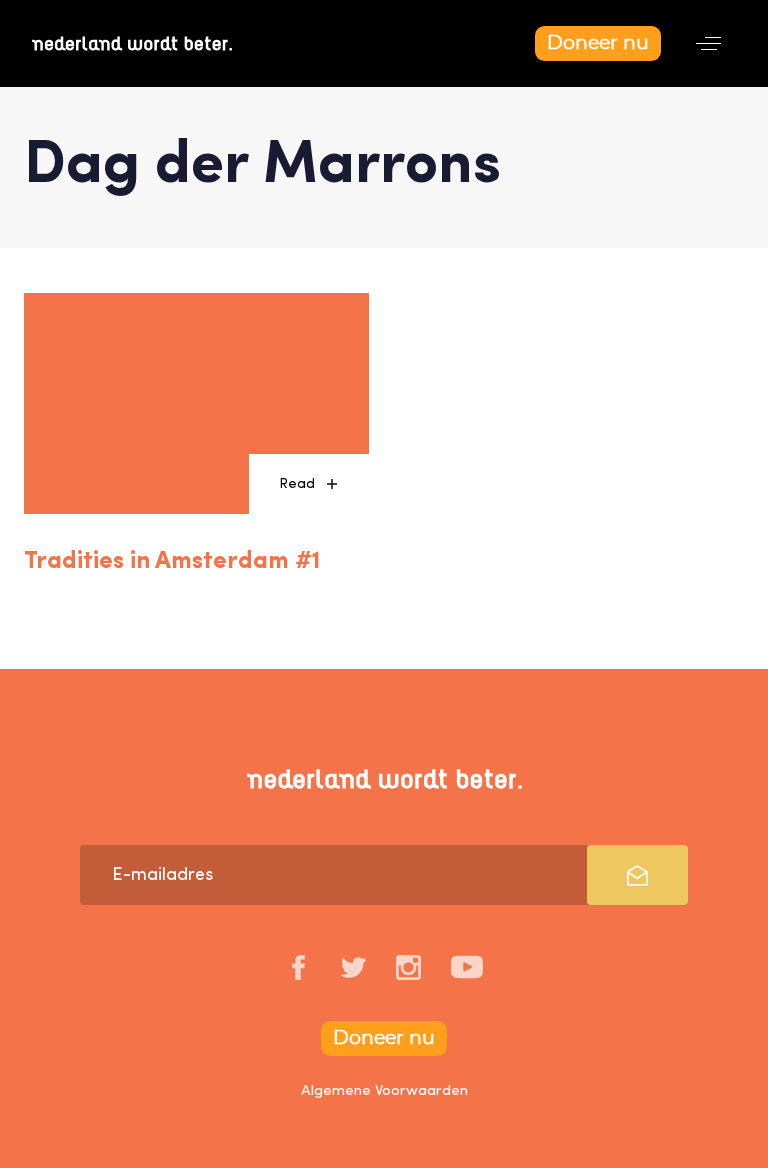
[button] (708, 43)
